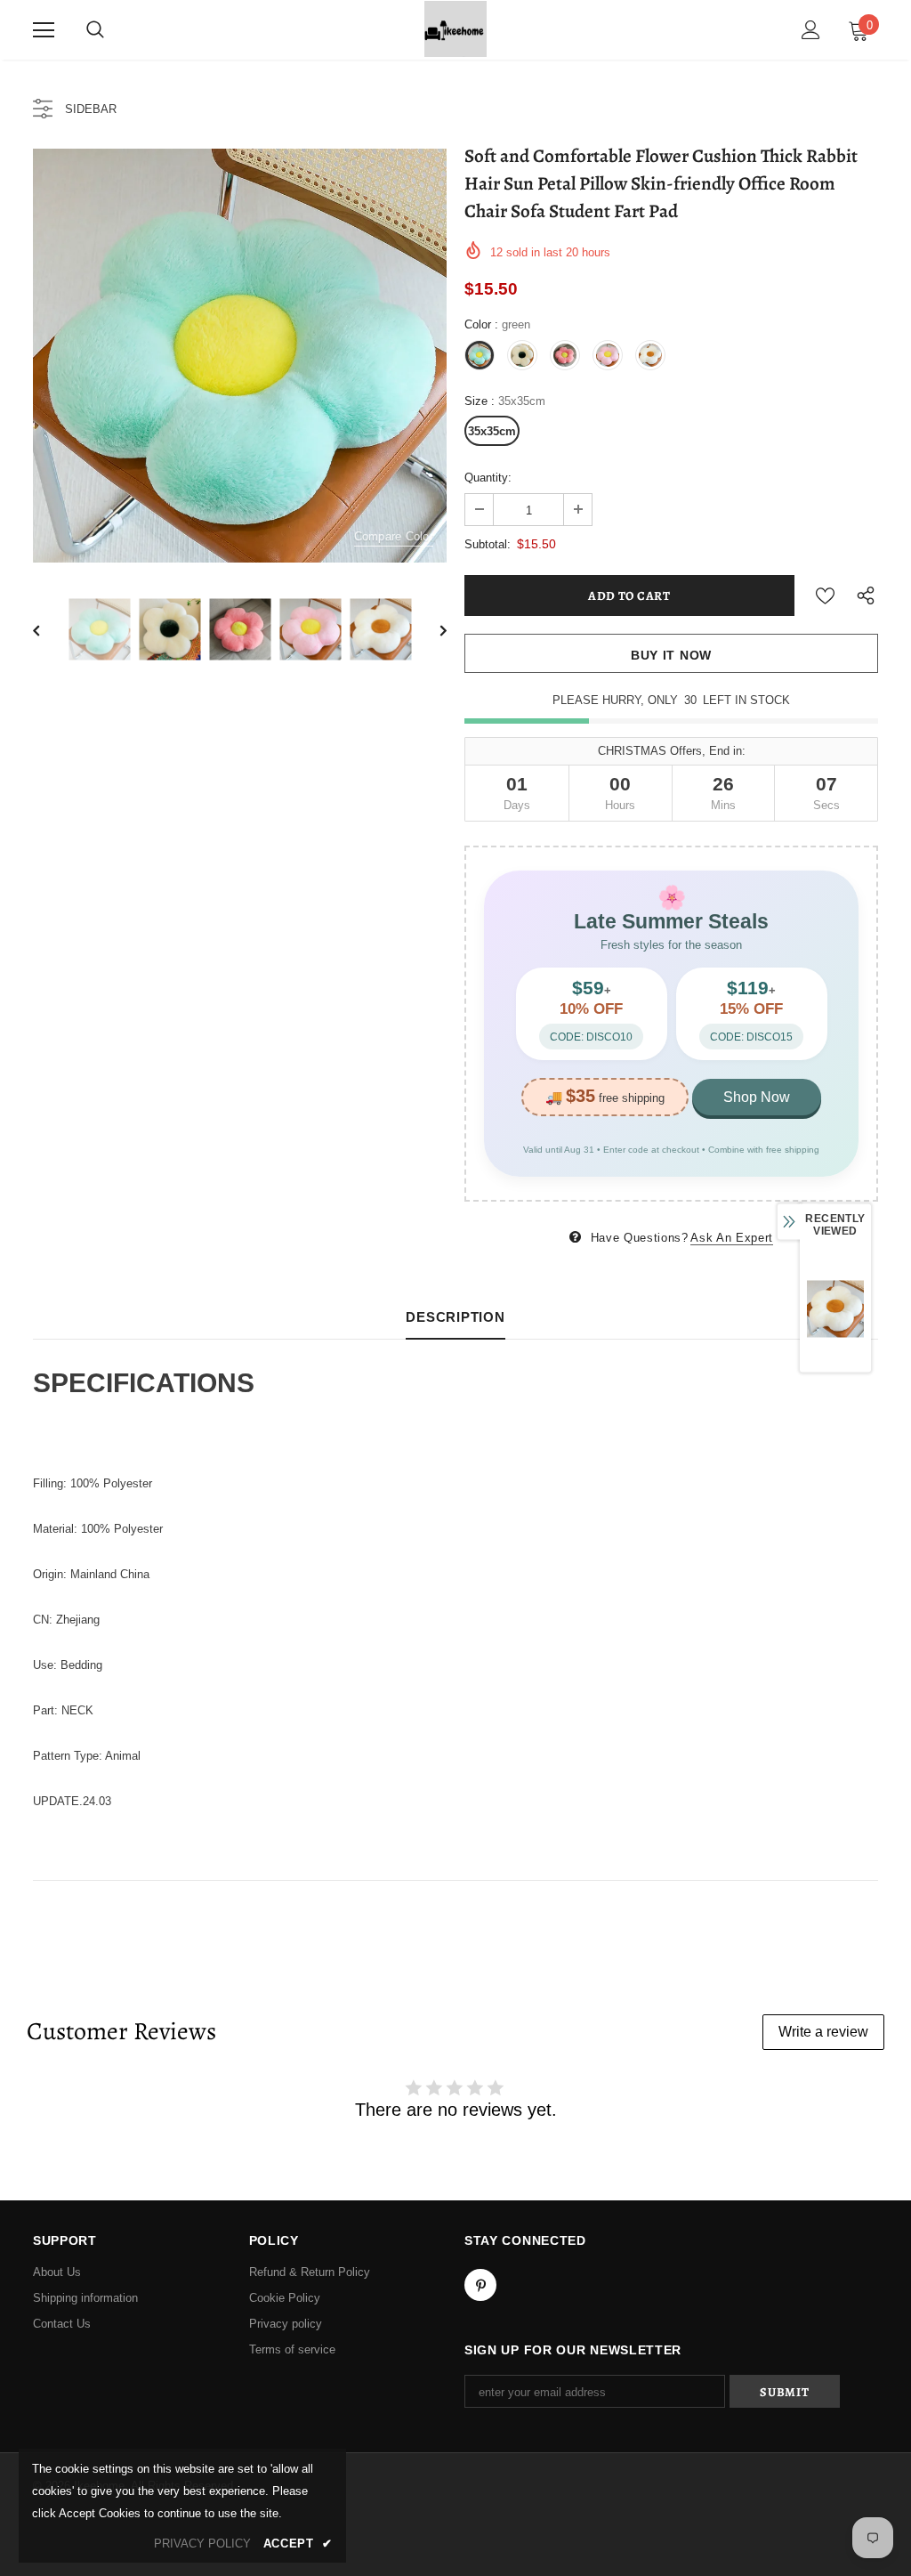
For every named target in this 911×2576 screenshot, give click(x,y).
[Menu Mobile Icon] (44, 30)
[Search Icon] (95, 30)
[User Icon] (811, 30)
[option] (240, 356)
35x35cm (492, 431)
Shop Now (757, 1097)
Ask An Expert (731, 1238)
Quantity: (488, 478)
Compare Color (394, 536)
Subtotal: (488, 544)
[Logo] (455, 29)
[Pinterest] (480, 2285)
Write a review (823, 2032)
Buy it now (671, 655)
